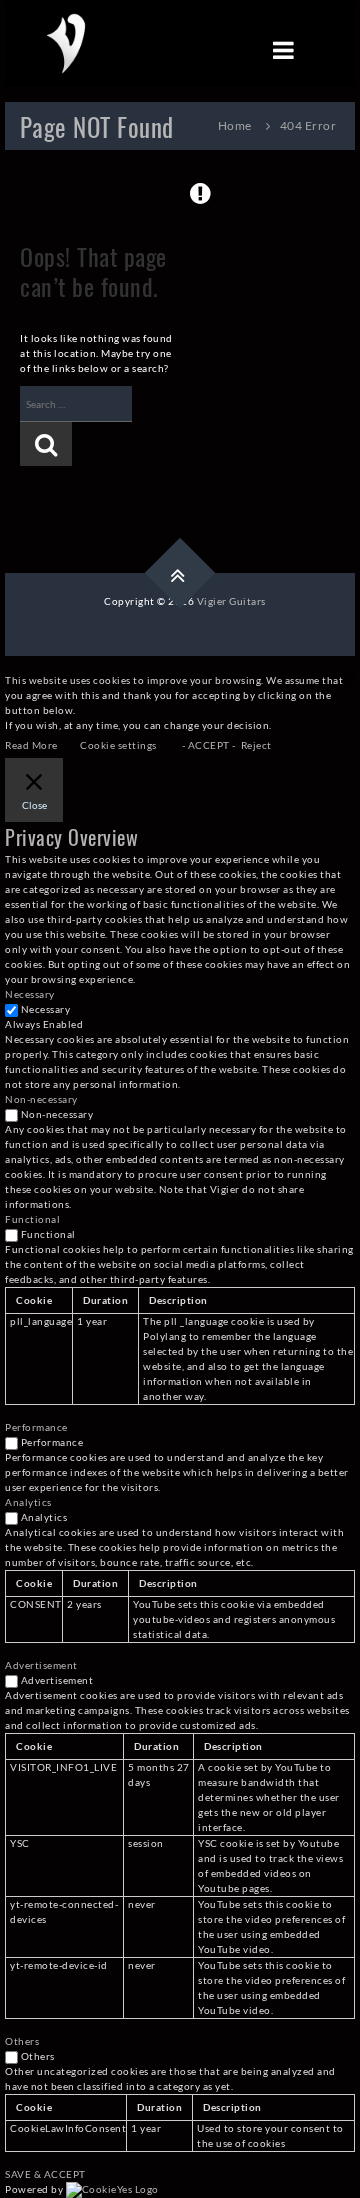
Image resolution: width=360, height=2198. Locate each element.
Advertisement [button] (41, 1665)
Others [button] (22, 2041)
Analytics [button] (28, 1502)
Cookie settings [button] (118, 745)
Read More (31, 745)
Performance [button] (36, 1427)
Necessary (46, 1009)
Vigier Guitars (231, 601)
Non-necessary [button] (41, 1099)
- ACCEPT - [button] (209, 745)
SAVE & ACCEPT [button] (45, 2174)
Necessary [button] (30, 994)
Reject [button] (256, 745)
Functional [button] (32, 1219)
